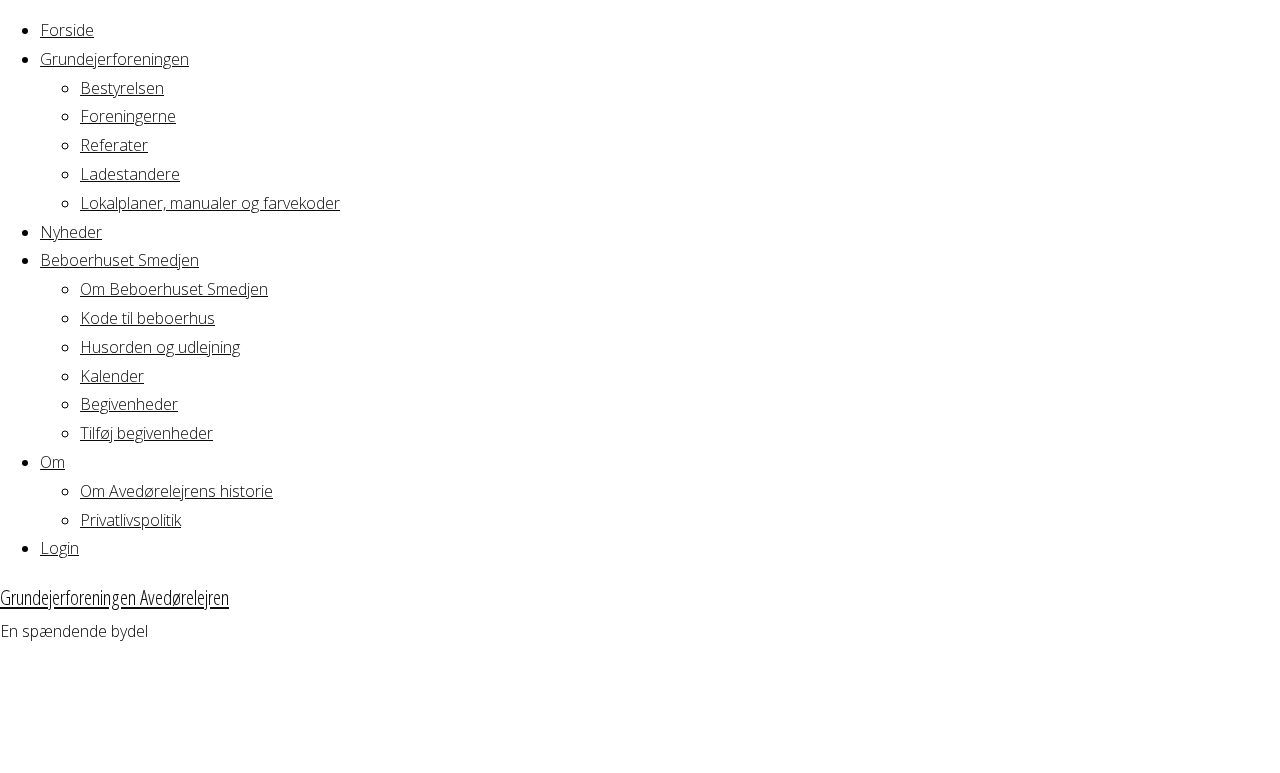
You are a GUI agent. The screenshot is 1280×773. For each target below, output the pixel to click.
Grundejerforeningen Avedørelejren (114, 597)
